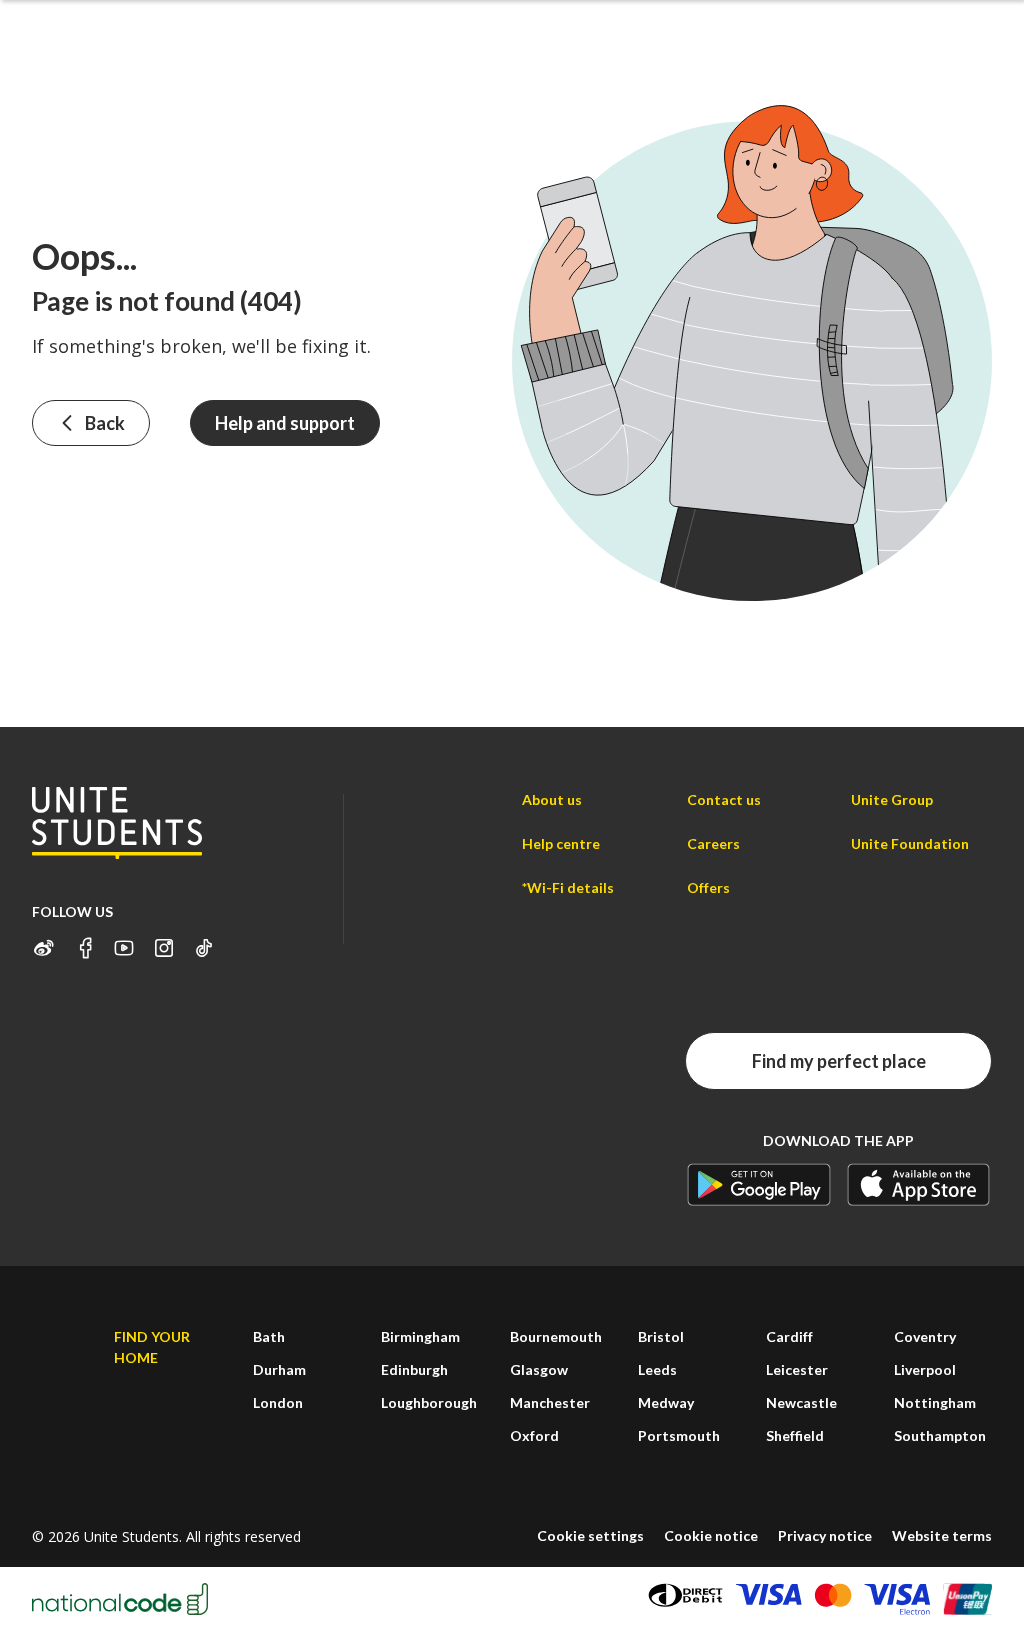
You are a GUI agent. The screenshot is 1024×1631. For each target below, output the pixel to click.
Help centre (561, 843)
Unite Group (892, 799)
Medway (666, 1402)
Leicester (797, 1369)
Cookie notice (711, 1535)
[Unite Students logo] (117, 822)
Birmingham (420, 1336)
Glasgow (539, 1369)
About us (552, 799)
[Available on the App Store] (918, 1184)
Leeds (657, 1369)
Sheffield (795, 1435)
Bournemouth (556, 1336)
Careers (713, 843)
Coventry (925, 1336)
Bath (269, 1336)
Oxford (534, 1435)
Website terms (942, 1535)
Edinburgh (414, 1369)
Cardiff (789, 1336)
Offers (708, 887)
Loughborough (429, 1402)
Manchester (550, 1402)
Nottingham (935, 1402)
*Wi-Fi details (568, 887)
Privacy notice (825, 1535)
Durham (279, 1369)
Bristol (661, 1336)
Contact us (724, 799)
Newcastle (801, 1402)
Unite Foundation (910, 843)
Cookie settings (590, 1535)
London (278, 1402)
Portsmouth (679, 1435)
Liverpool (925, 1369)
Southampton (940, 1435)
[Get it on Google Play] (758, 1184)
